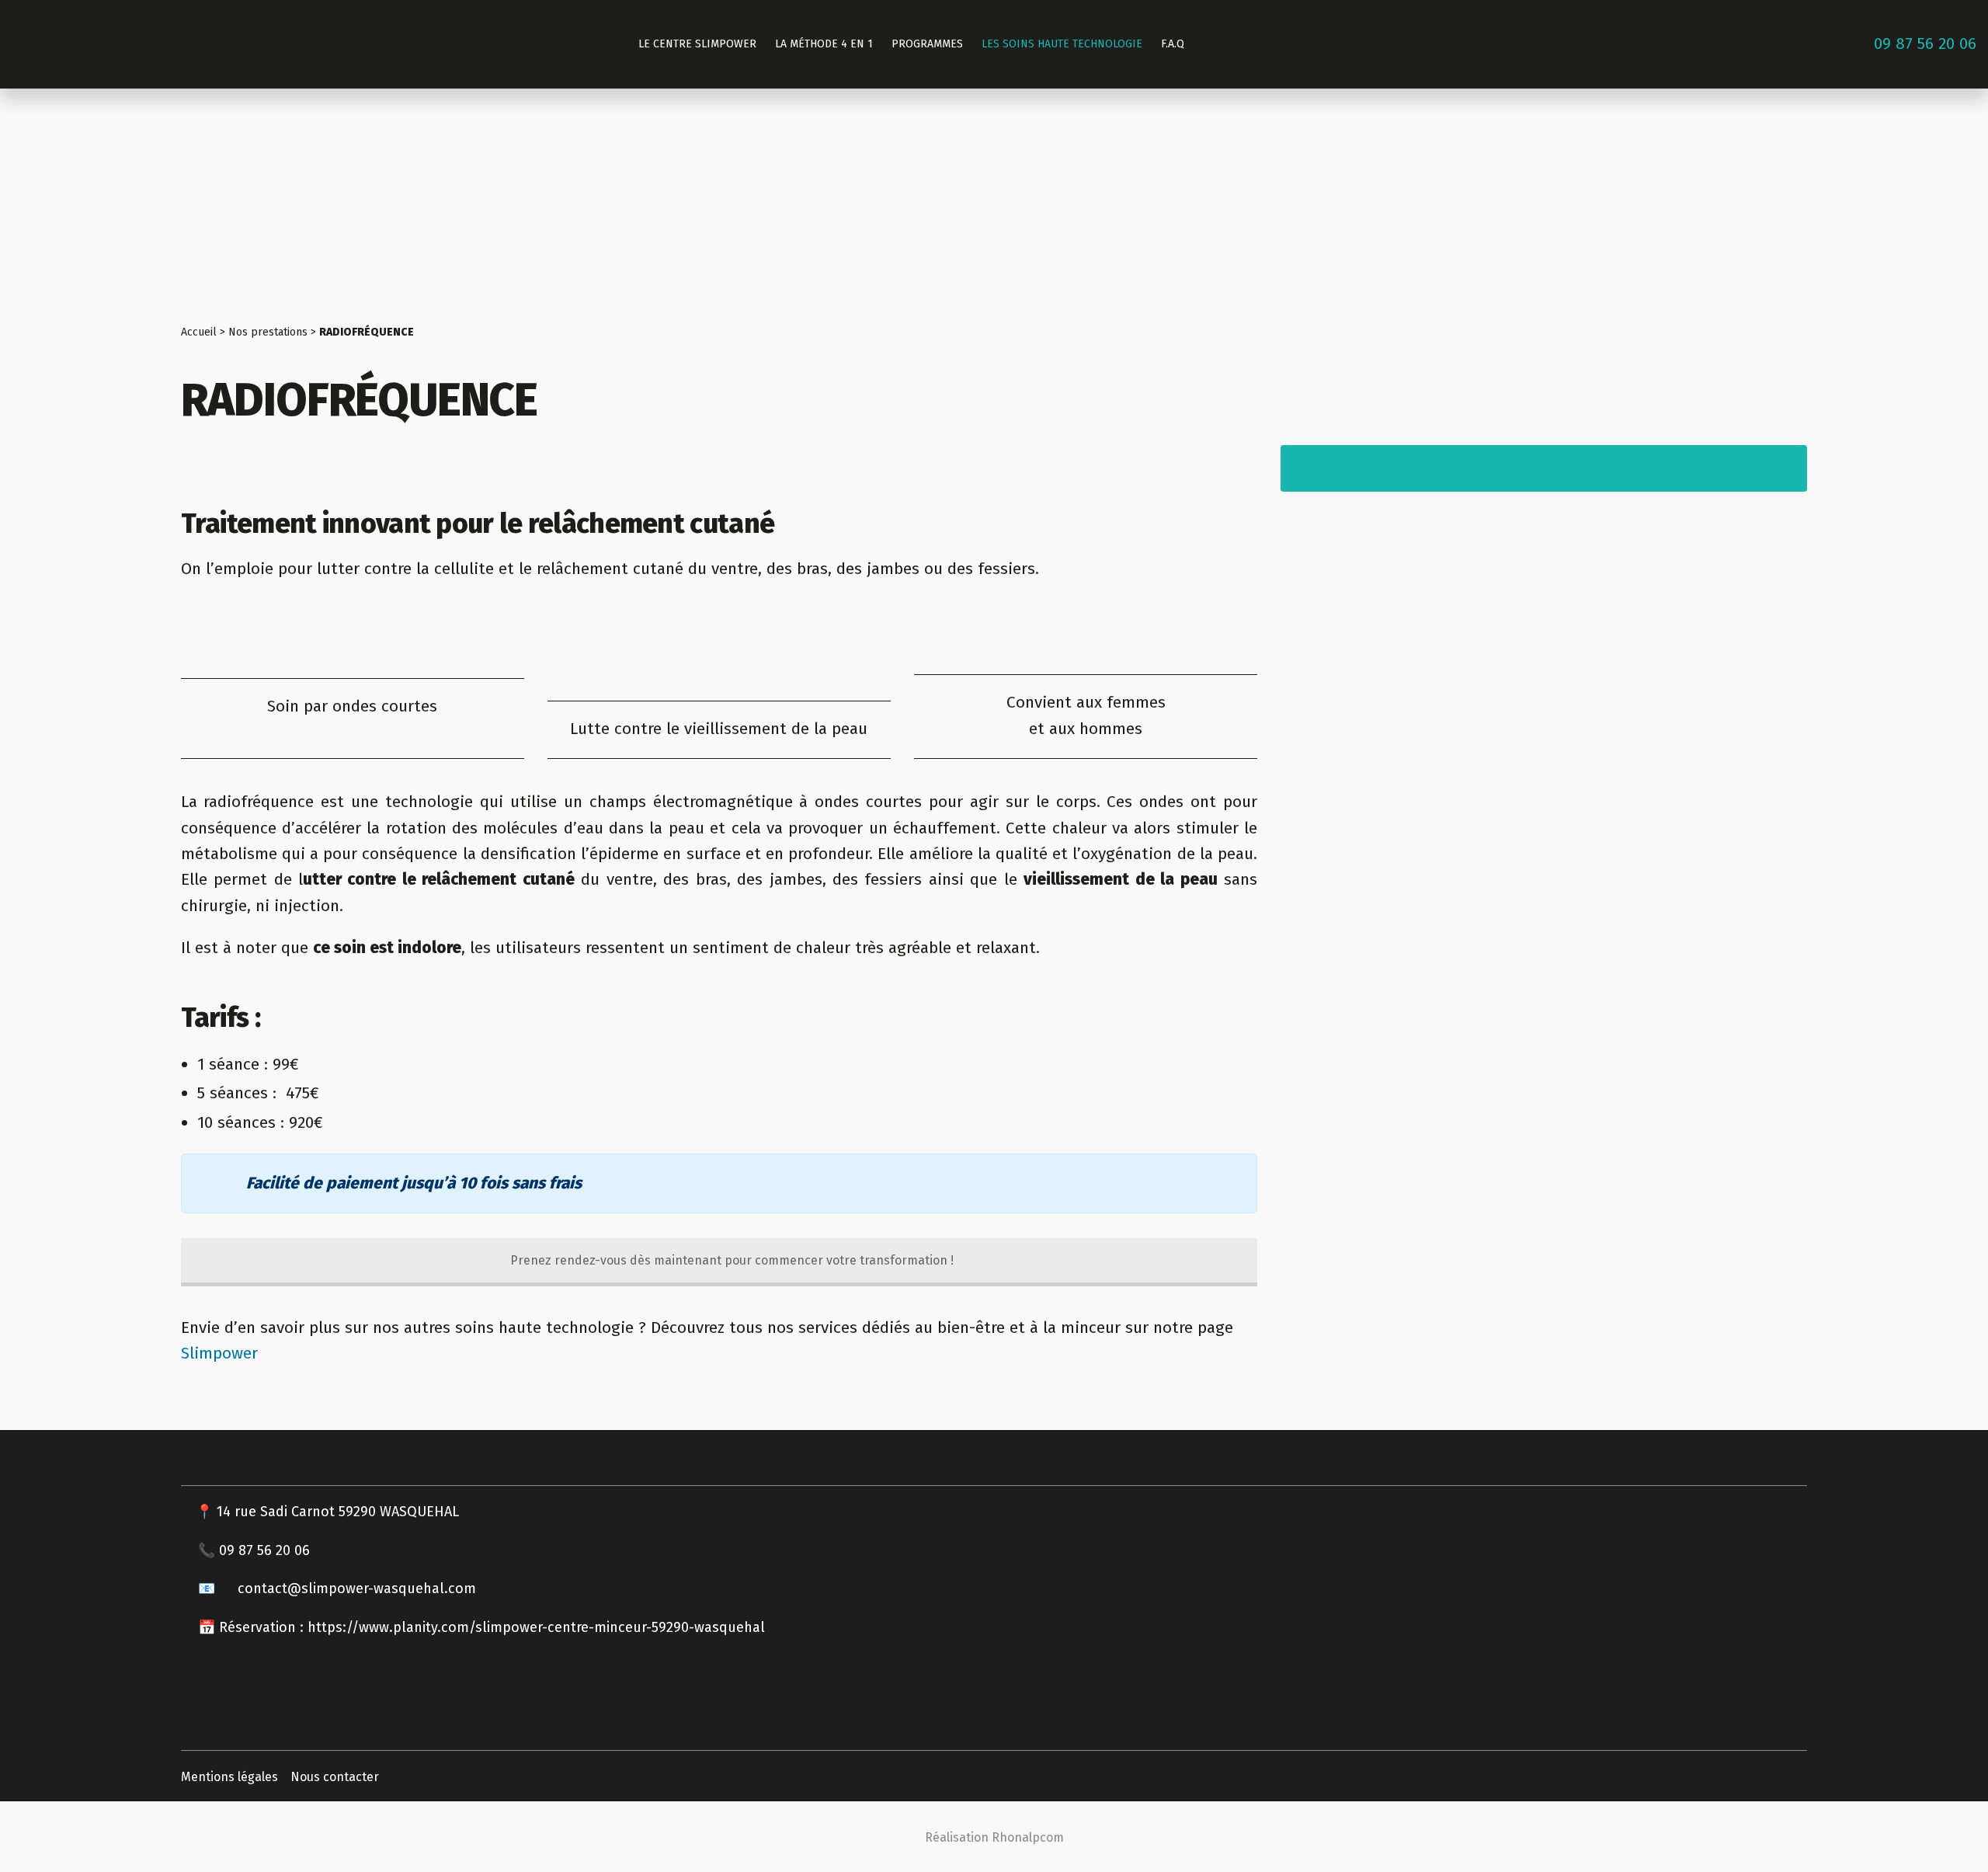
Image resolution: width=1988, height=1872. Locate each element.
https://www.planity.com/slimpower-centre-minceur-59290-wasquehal (538, 1627)
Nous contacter (335, 1777)
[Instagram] (1946, 211)
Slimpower (219, 1353)
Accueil (199, 332)
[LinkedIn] (1946, 249)
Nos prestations (268, 332)
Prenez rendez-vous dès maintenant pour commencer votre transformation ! (730, 1260)
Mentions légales (229, 1777)
